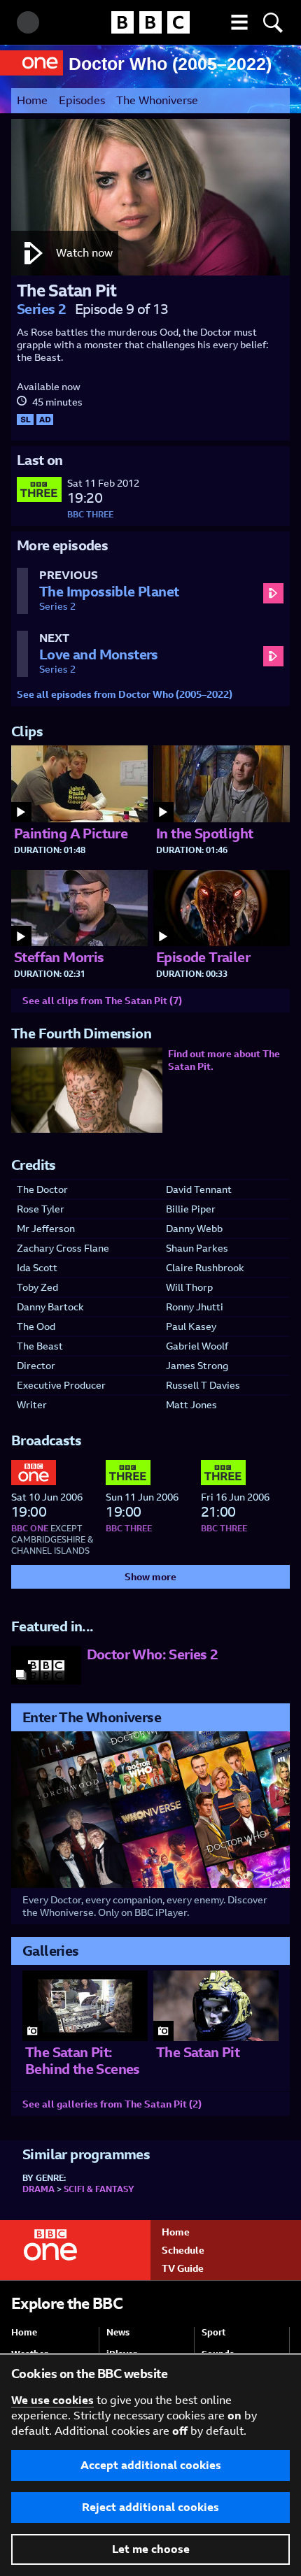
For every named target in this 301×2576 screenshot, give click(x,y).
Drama (38, 2189)
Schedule (183, 2250)
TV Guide (183, 2268)
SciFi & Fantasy (99, 2189)
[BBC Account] (28, 22)
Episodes (82, 100)
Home (32, 100)
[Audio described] (45, 424)
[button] (239, 22)
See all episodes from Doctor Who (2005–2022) (125, 694)
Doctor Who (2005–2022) (170, 64)
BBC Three (90, 515)
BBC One (30, 1529)
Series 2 (41, 309)
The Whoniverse (157, 100)
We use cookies (52, 2400)
